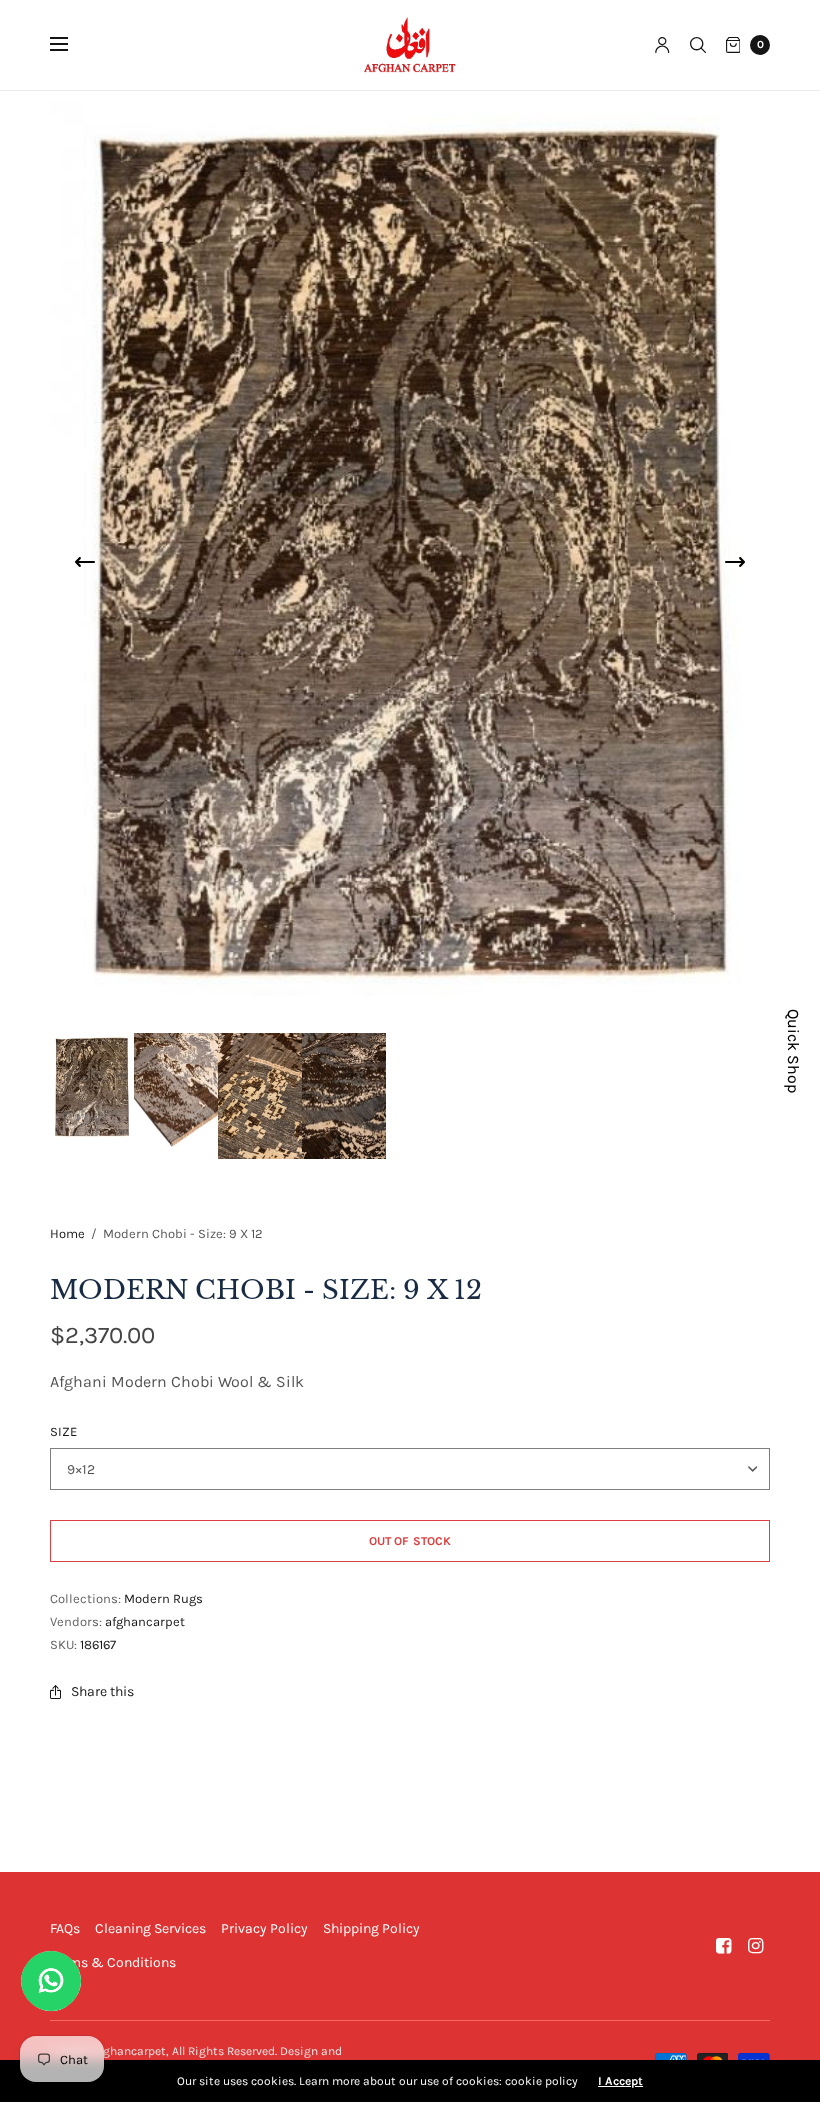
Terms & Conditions (113, 1962)
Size (63, 1431)
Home (67, 1233)
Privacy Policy (264, 1928)
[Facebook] (724, 1946)
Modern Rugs (163, 1598)
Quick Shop (793, 1051)
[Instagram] (756, 1946)
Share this (102, 1691)
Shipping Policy (371, 1928)
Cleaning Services (150, 1928)
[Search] (698, 45)
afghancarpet (145, 1621)
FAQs (65, 1928)
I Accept (620, 2081)
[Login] (662, 45)
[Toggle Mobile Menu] (72, 45)
